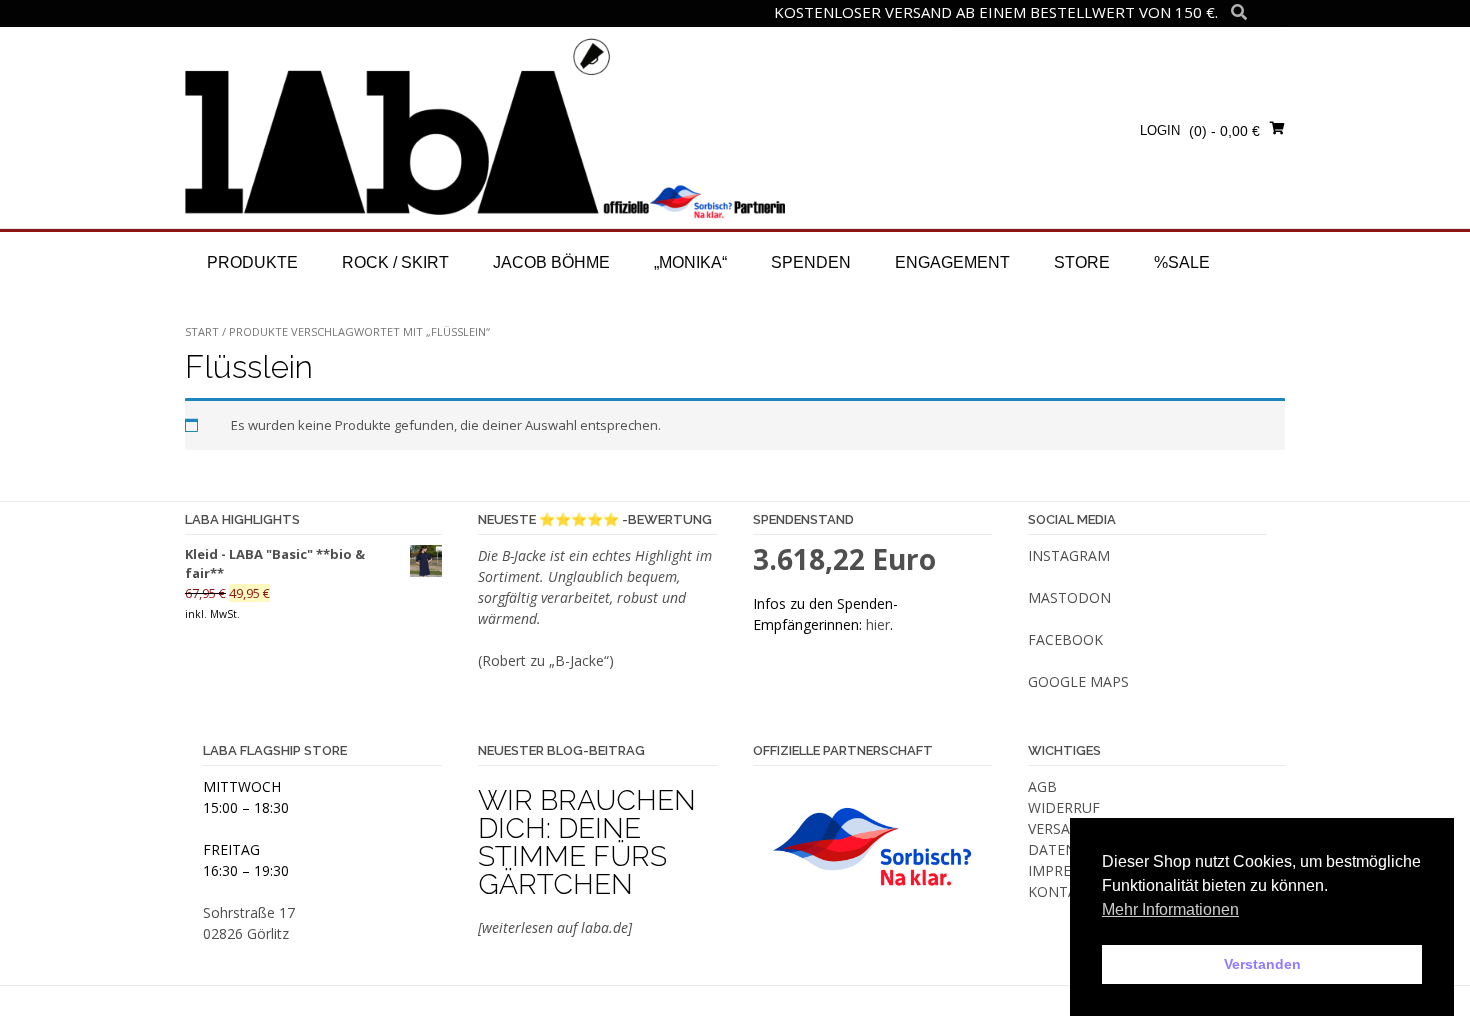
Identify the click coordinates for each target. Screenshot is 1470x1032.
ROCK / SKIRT (395, 262)
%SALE (1182, 262)
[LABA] (485, 127)
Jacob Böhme (551, 262)
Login (1160, 130)
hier (878, 624)
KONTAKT (1061, 891)
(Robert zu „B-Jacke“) (546, 660)
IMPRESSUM (1069, 870)
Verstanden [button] (1262, 964)
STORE (1082, 262)
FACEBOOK (1065, 639)
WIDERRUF (1064, 807)
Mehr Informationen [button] (1170, 909)
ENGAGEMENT (952, 262)
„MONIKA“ (690, 262)
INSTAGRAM (1069, 555)
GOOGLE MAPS (1078, 681)
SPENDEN (811, 262)
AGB (1042, 786)
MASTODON (1069, 597)
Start (202, 331)
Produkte (252, 262)
